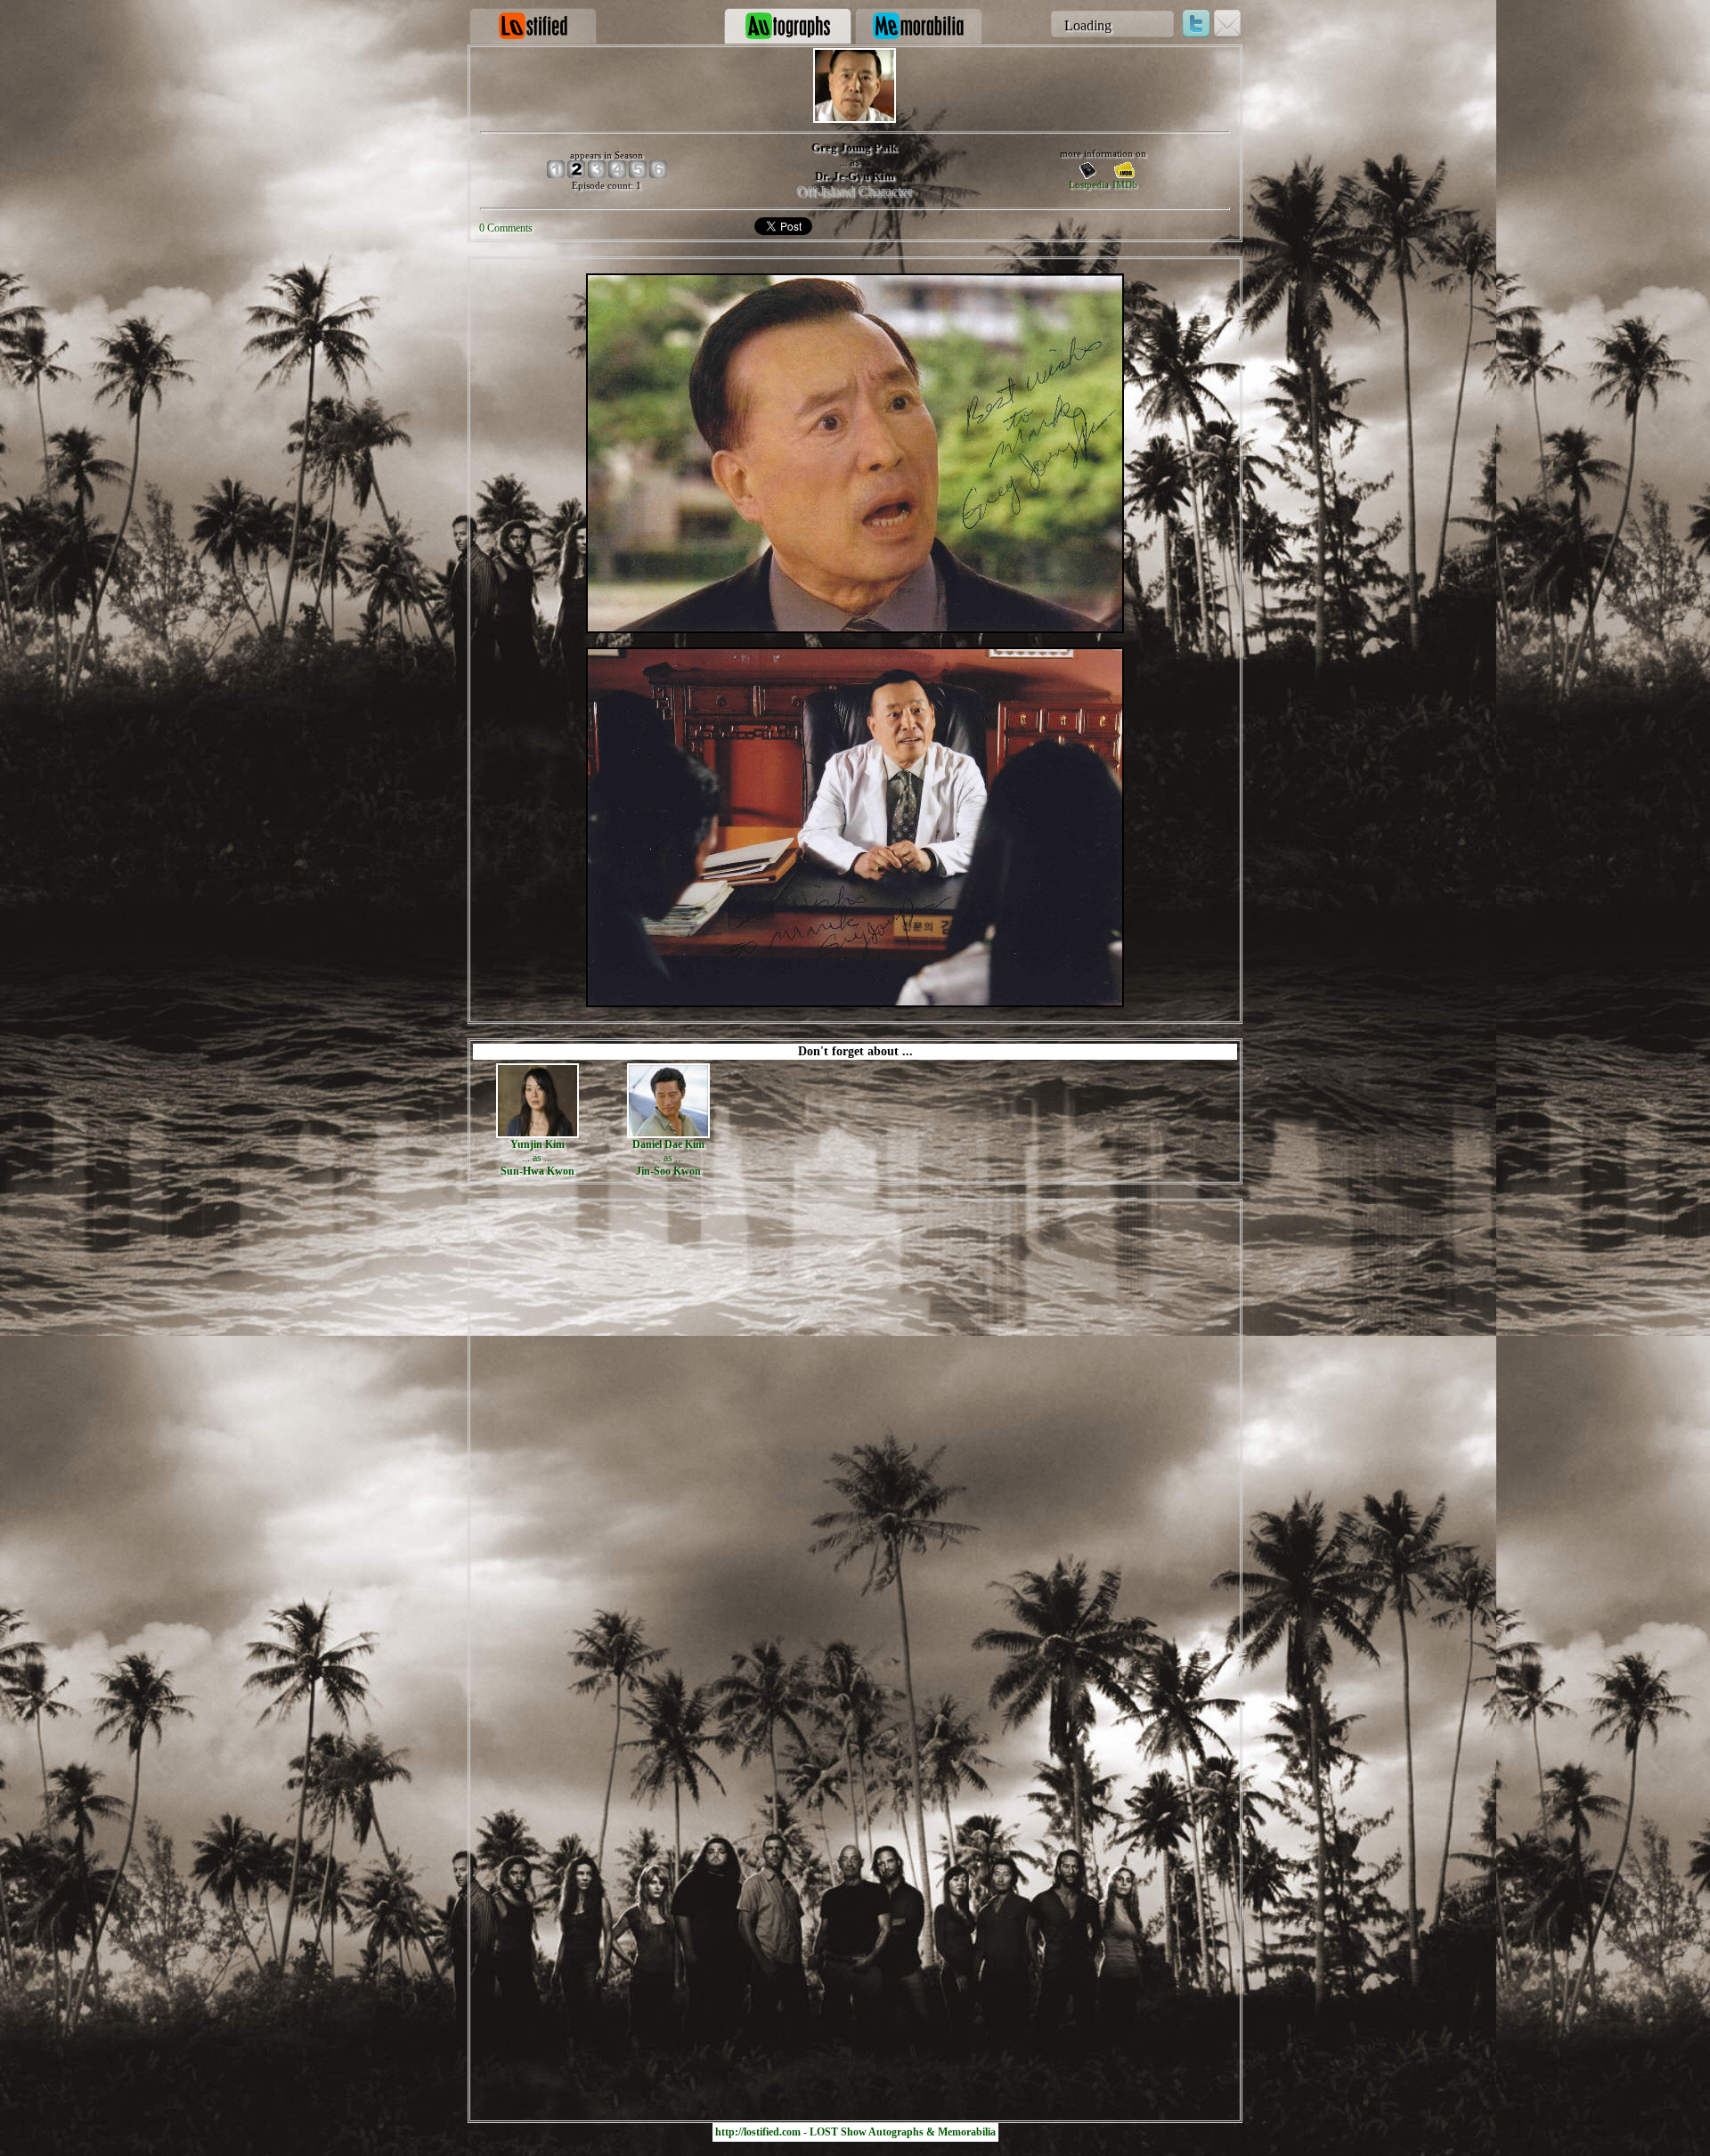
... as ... (537, 1158)
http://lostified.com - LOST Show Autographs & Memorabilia (855, 2132)
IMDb (1125, 184)
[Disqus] (855, 1428)
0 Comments (506, 228)
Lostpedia (1089, 184)
